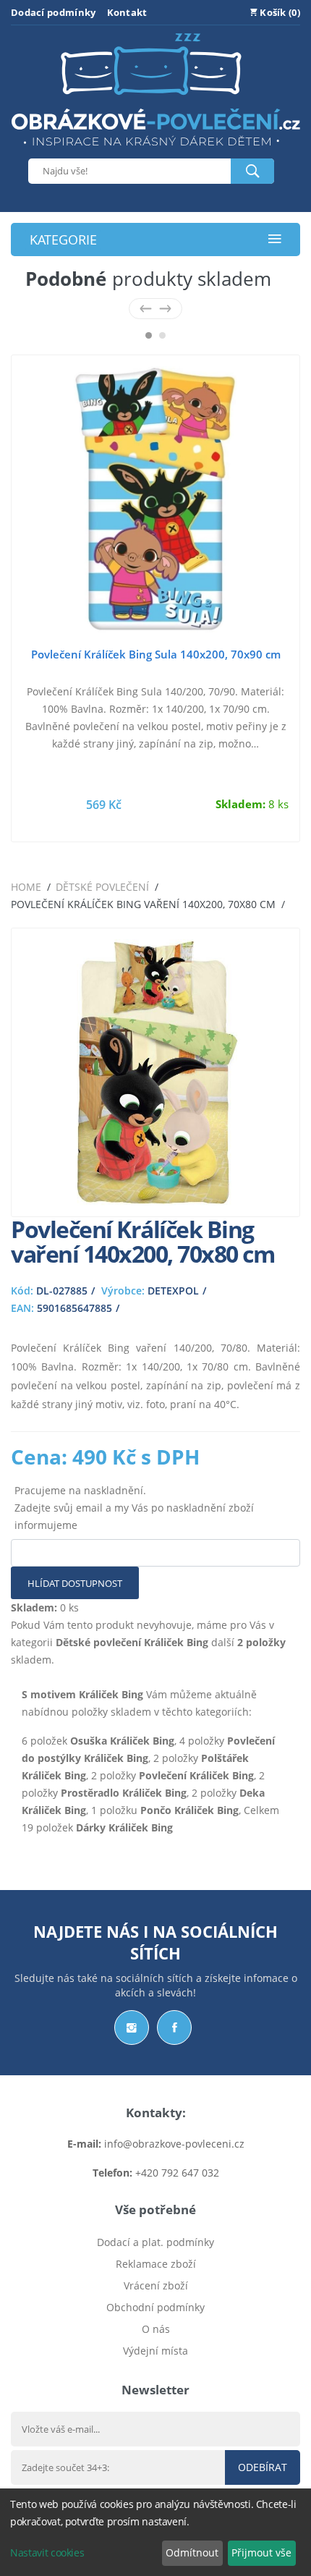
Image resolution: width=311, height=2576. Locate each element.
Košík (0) (279, 12)
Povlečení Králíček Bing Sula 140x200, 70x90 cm (156, 654)
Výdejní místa (155, 2351)
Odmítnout (192, 2552)
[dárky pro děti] (155, 149)
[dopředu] (165, 309)
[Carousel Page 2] (162, 335)
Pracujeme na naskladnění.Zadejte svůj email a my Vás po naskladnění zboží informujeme (134, 1508)
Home (26, 887)
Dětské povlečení (102, 887)
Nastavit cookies (47, 2552)
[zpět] (146, 309)
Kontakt (127, 12)
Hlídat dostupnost (75, 1583)
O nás (156, 2329)
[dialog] (155, 2532)
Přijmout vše (261, 2552)
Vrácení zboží (156, 2285)
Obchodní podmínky (155, 2307)
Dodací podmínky (54, 12)
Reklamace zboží (156, 2264)
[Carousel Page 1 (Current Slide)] (149, 335)
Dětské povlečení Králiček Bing (132, 1642)
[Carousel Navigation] (155, 309)
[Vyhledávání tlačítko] (252, 171)
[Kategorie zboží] (275, 240)
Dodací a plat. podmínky (155, 2242)
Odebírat (263, 2467)
